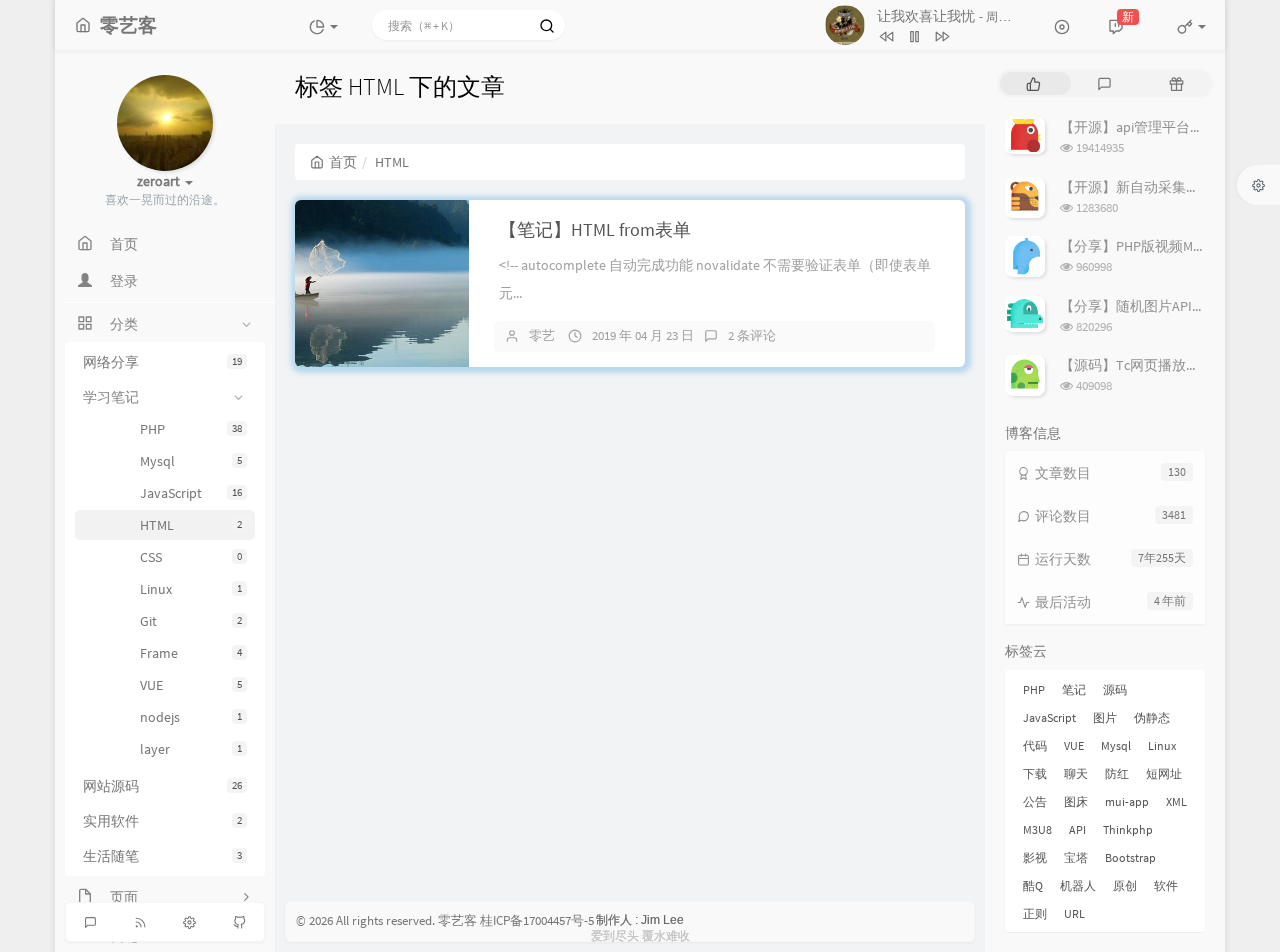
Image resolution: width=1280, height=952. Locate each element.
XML (1176, 801)
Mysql (191, 461)
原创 (1125, 885)
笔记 (1074, 689)
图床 (1076, 801)
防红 (1117, 773)
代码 (1035, 745)
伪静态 (1152, 717)
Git (191, 621)
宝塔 (1076, 857)
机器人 (1078, 885)
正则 (1035, 913)
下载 (1035, 773)
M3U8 (1037, 829)
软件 (1166, 885)
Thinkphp (1128, 829)
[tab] (1033, 83)
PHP (191, 429)
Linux (191, 589)
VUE (191, 685)
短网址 (1164, 773)
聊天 (1076, 773)
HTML (191, 525)
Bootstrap (1130, 857)
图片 (1105, 717)
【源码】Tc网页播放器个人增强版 (1165, 365)
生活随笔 (162, 856)
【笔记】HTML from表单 (595, 229)
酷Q (1033, 885)
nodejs (191, 717)
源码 (1115, 689)
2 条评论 (752, 335)
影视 (1035, 857)
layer (191, 749)
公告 (1035, 801)
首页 (343, 162)
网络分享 (162, 362)
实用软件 (162, 821)
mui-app (1127, 801)
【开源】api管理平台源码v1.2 (1151, 127)
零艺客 (457, 920)
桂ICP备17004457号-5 (537, 920)
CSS (191, 557)
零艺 (542, 335)
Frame (191, 653)
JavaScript (191, 493)
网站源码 (162, 786)
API (1077, 829)
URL (1074, 913)
